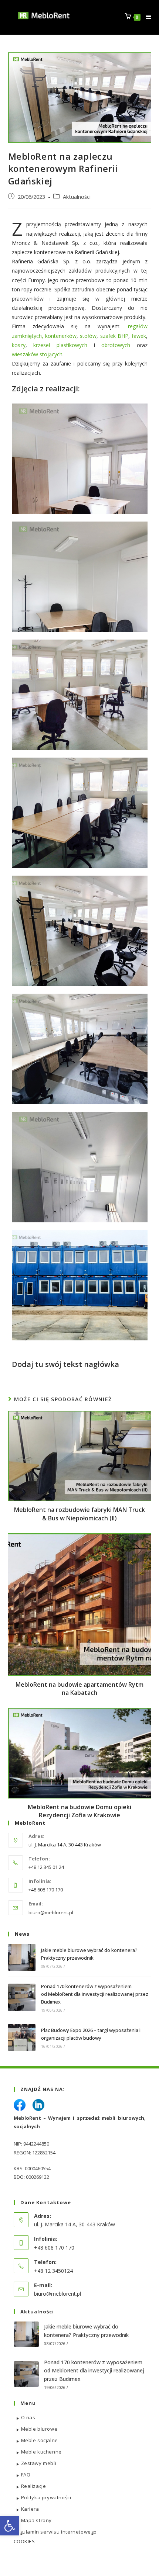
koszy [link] (19, 345)
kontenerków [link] (61, 336)
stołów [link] (88, 336)
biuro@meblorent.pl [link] (51, 1912)
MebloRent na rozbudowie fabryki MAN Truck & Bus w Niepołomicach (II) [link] (79, 1514)
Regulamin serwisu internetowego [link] (55, 2532)
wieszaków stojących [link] (37, 354)
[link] (10, 2526)
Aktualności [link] (77, 197)
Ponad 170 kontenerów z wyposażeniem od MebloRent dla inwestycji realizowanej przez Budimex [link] (95, 1994)
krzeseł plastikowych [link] (64, 345)
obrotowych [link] (116, 345)
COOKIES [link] (24, 2541)
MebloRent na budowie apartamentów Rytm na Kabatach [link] (79, 1689)
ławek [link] (139, 336)
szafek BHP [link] (113, 336)
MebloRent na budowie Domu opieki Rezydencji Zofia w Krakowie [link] (79, 1811)
